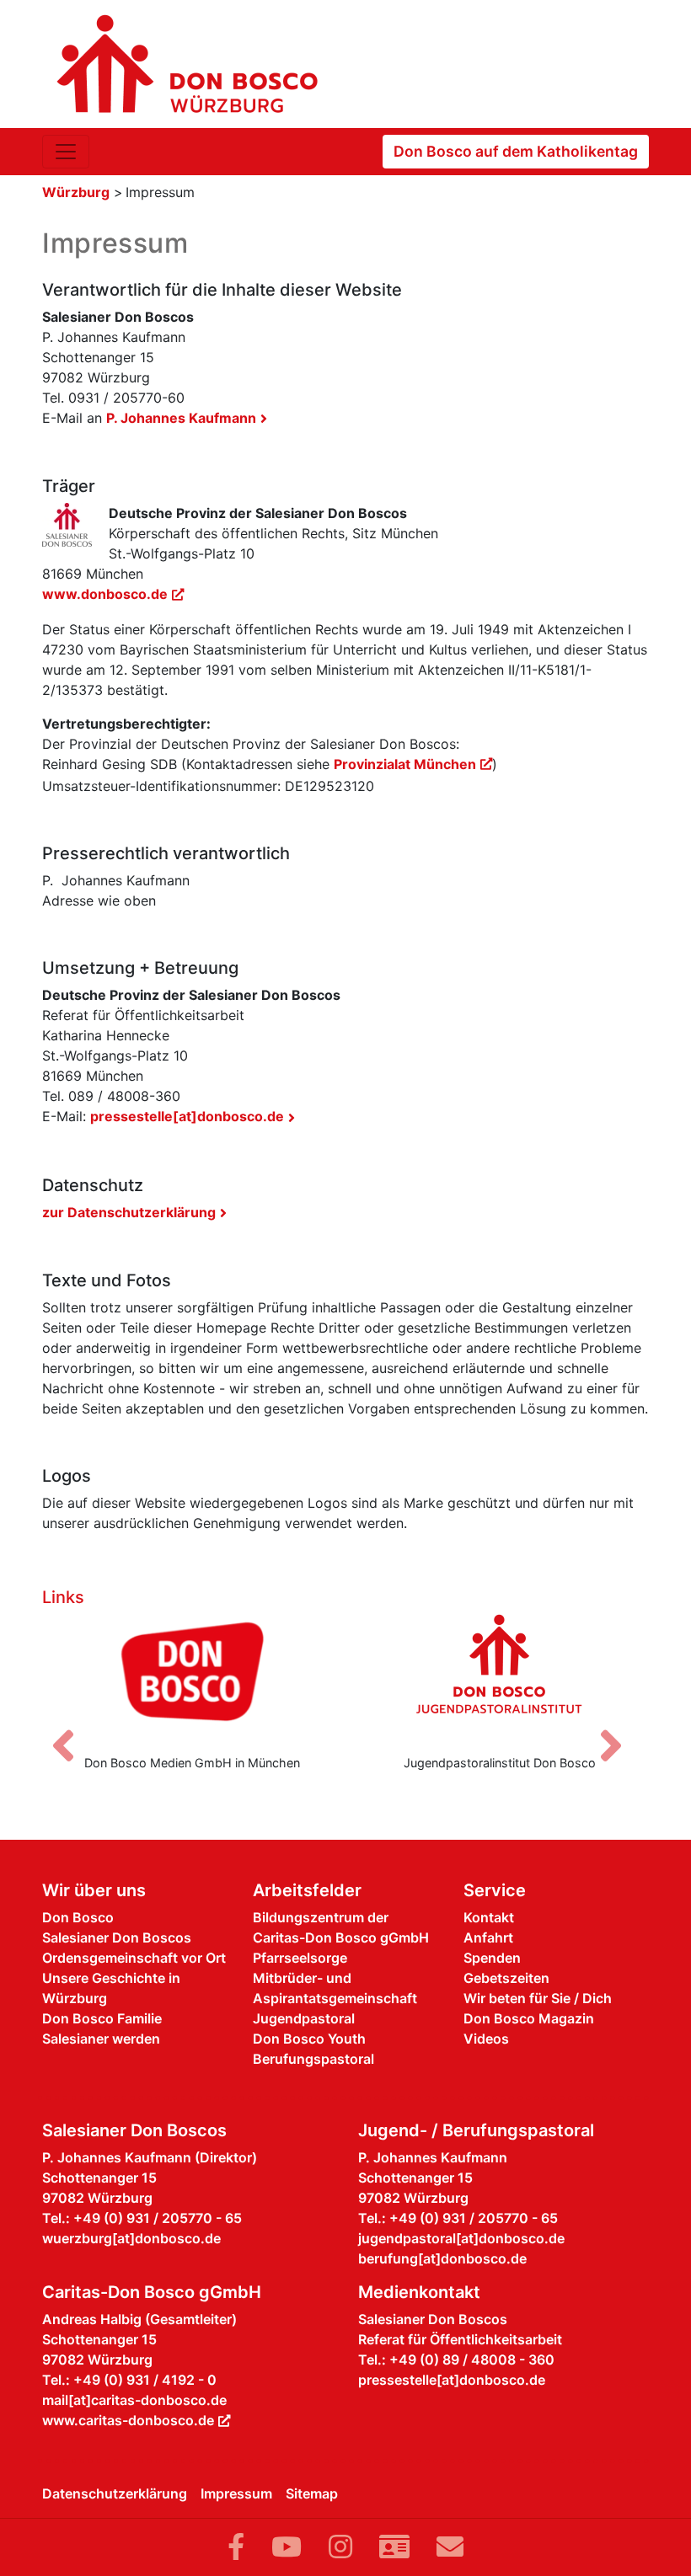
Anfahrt (488, 1937)
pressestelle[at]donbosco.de (187, 1116)
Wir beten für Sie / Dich (538, 1998)
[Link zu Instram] (340, 2547)
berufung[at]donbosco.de (442, 2258)
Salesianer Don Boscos (117, 1937)
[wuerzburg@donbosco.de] (450, 2547)
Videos (486, 2039)
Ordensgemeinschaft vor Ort (134, 1958)
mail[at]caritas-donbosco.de (134, 2400)
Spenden (492, 1958)
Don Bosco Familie (102, 2018)
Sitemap (312, 2493)
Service (495, 1890)
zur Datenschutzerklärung (129, 1212)
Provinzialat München (405, 764)
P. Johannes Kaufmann (181, 418)
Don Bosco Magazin (529, 2018)
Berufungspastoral (313, 2059)
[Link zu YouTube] (287, 2547)
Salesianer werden (101, 2039)
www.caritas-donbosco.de (128, 2420)
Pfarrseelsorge (300, 1958)
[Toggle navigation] (66, 152)
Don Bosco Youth (309, 2039)
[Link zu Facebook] (236, 2547)
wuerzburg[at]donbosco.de (131, 2238)
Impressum (236, 2493)
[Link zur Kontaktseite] (394, 2547)
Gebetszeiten (506, 1978)
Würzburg (76, 192)
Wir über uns (94, 1890)
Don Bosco (78, 1917)
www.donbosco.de (105, 594)
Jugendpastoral (304, 2018)
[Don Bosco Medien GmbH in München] (192, 1677)
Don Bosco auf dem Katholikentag (516, 151)
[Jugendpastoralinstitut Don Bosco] (499, 1677)
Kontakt (489, 1917)
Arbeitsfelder (307, 1890)
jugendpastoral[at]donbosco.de (461, 2238)
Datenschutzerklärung (115, 2493)
